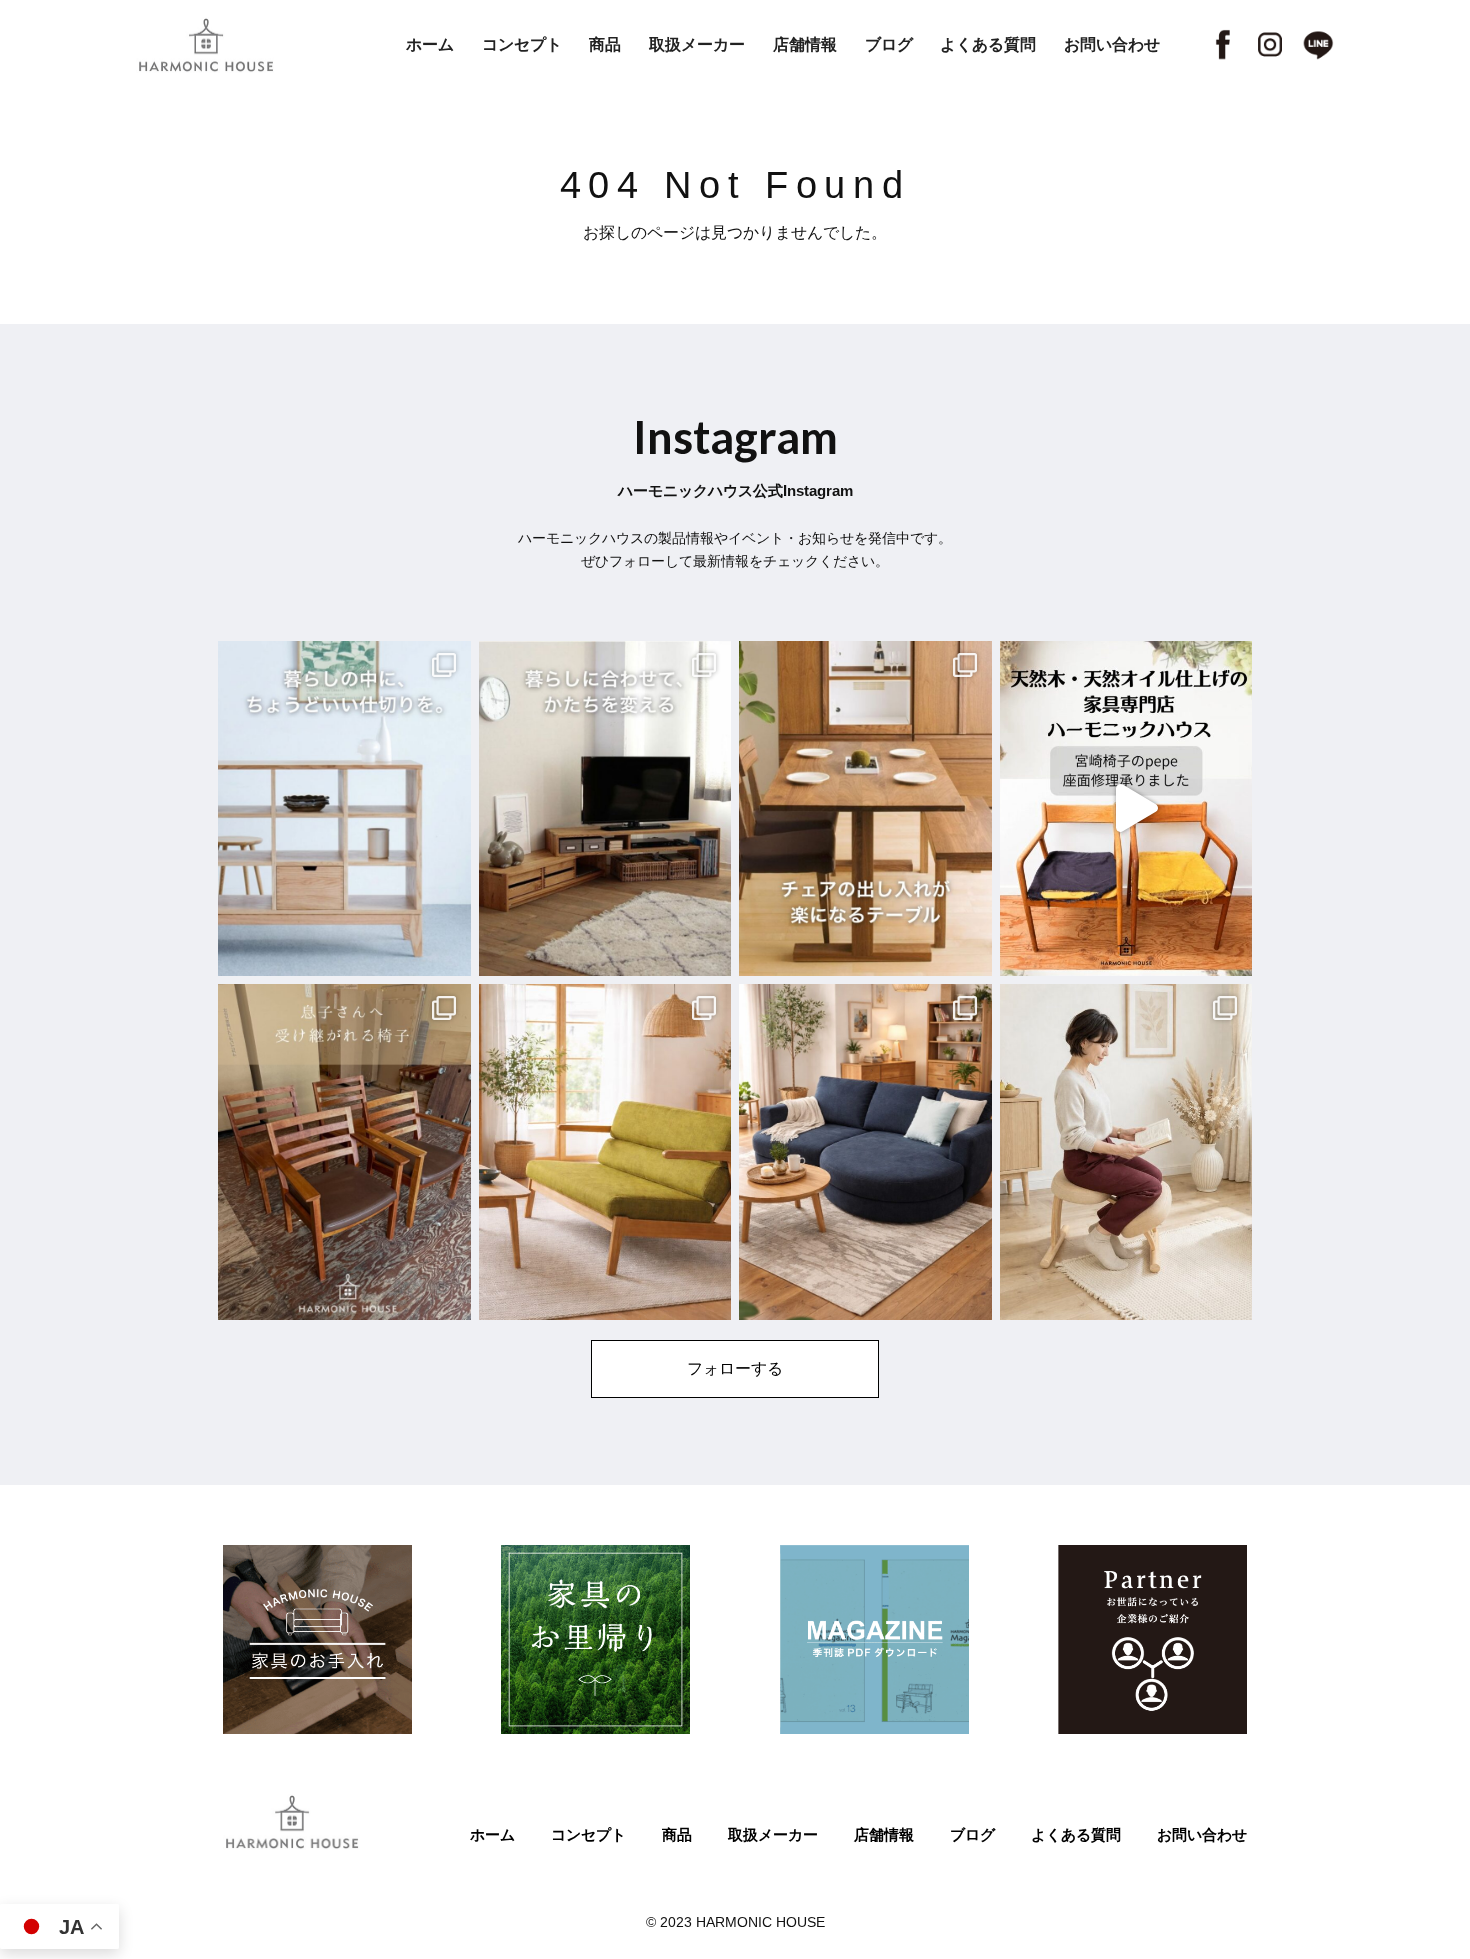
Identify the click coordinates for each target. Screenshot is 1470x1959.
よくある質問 (988, 44)
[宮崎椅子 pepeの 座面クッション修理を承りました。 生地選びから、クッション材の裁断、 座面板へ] (1126, 809)
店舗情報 (805, 44)
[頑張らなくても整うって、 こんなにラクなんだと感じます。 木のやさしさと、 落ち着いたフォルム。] (1126, 1152)
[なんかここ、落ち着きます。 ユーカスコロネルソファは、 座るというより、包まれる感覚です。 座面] (865, 1152)
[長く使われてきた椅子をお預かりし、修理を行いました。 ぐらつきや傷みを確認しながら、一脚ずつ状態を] (344, 1152)
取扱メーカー (697, 44)
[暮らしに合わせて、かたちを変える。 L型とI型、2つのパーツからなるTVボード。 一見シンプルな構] (605, 809)
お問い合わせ (1112, 44)
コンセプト (522, 44)
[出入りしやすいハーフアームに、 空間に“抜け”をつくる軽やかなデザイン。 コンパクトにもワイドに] (605, 1152)
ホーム (430, 44)
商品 (605, 44)
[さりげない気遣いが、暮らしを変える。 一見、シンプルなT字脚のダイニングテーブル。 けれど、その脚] (865, 809)
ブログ (889, 44)
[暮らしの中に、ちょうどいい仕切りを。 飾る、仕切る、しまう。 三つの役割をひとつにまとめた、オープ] (344, 809)
